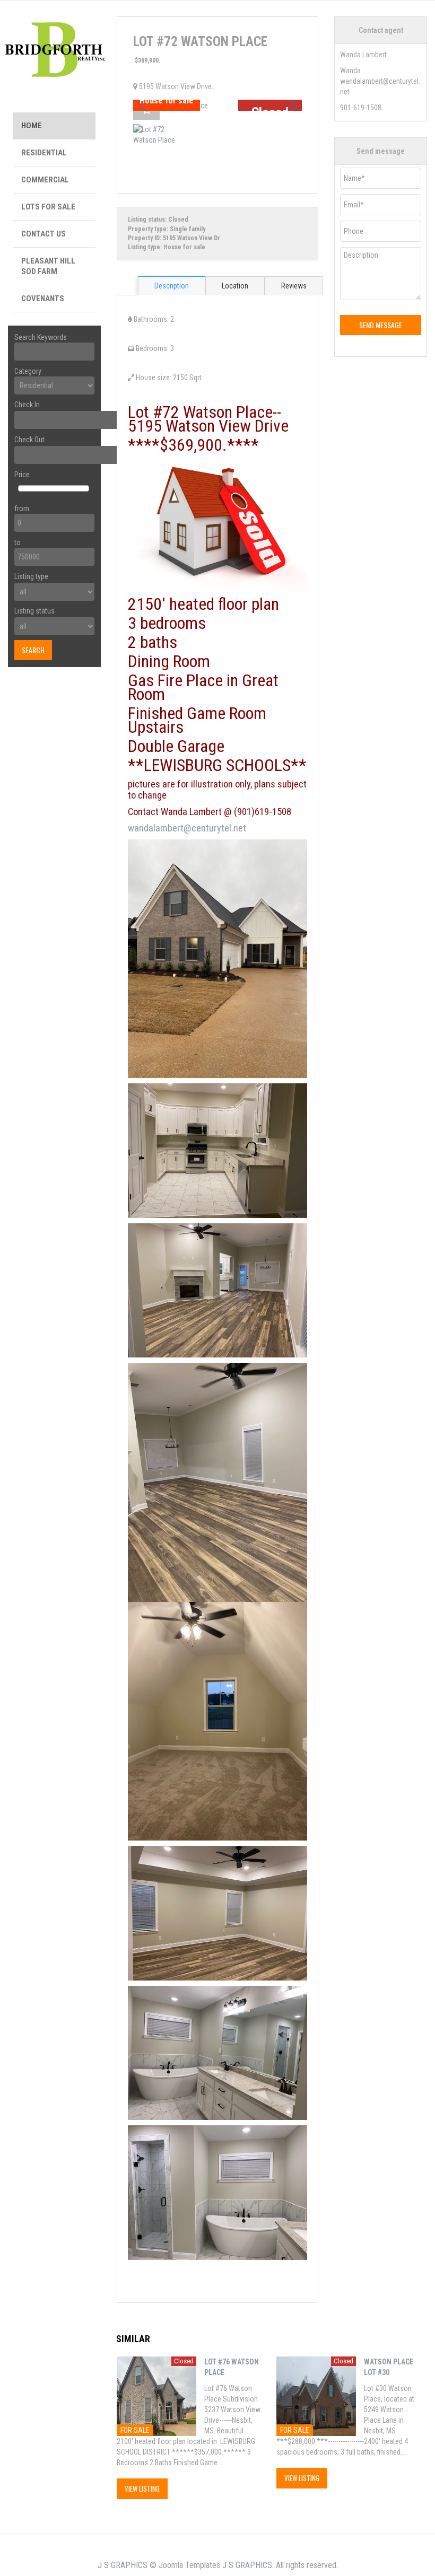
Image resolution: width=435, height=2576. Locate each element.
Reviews (294, 286)
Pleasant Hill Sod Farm (48, 266)
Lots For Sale (48, 207)
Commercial (45, 180)
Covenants (43, 299)
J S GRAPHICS (123, 2565)
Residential (44, 153)
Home (32, 126)
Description (172, 286)
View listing (142, 2489)
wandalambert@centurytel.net (187, 828)
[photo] (217, 105)
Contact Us (43, 234)
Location (235, 286)
